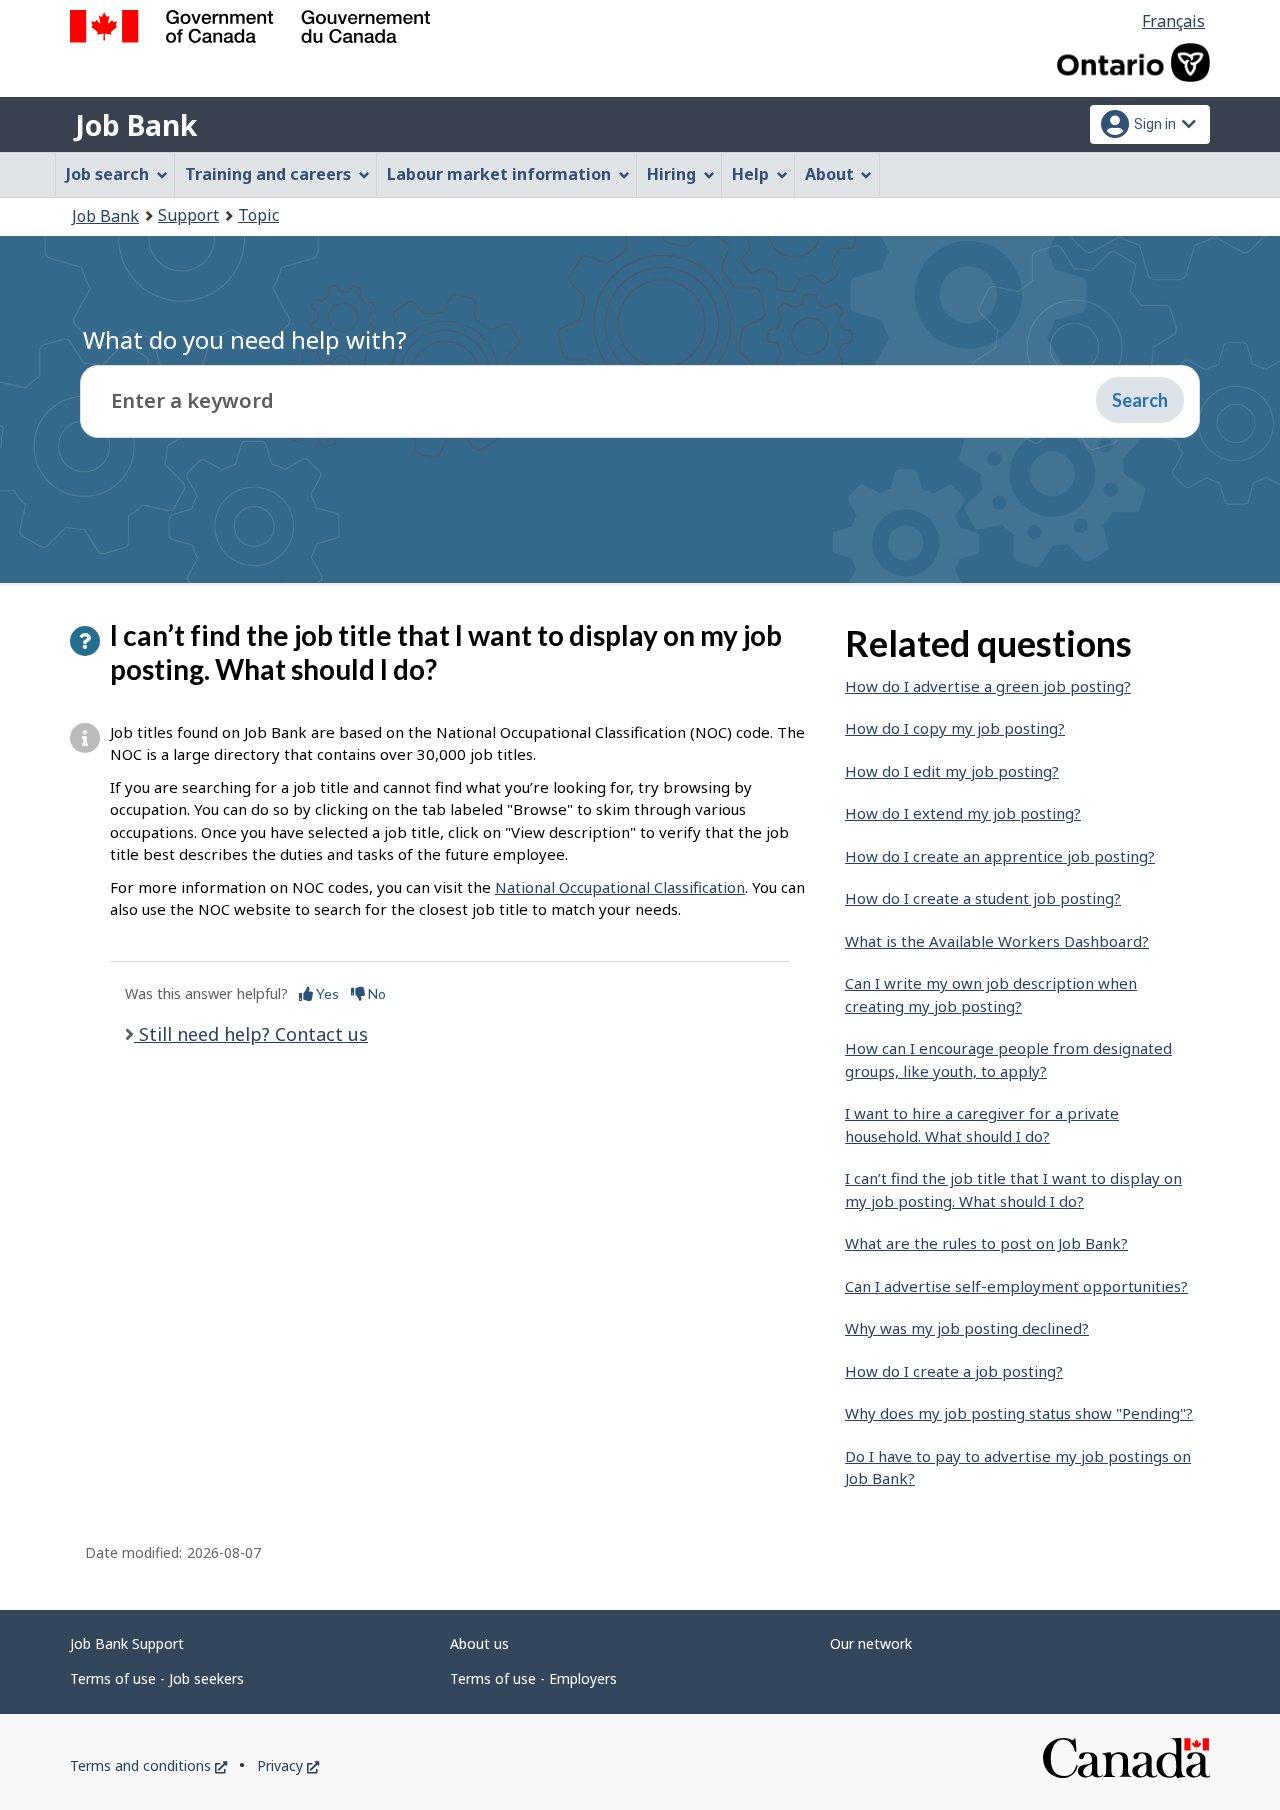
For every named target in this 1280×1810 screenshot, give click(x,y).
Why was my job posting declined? (967, 1328)
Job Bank (136, 125)
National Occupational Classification (620, 887)
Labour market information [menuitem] (499, 174)
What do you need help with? (245, 339)
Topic (258, 215)
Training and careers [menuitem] (268, 174)
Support (188, 215)
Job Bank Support (127, 1643)
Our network (871, 1643)
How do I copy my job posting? (955, 728)
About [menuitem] (829, 174)
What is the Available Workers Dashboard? (997, 941)
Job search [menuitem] (107, 174)
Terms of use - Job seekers (157, 1678)
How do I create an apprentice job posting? (1000, 856)
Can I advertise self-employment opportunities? (1016, 1286)
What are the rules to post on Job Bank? (986, 1243)
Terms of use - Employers (533, 1678)
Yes (326, 993)
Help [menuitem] (750, 174)
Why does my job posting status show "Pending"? (1019, 1413)
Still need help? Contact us (251, 1034)
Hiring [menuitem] (671, 174)
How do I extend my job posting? (963, 813)
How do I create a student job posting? (983, 898)
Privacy (288, 1765)
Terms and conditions (148, 1765)
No (375, 993)
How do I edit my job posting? (952, 771)
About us (479, 1643)
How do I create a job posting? (954, 1371)
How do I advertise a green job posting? (988, 686)
